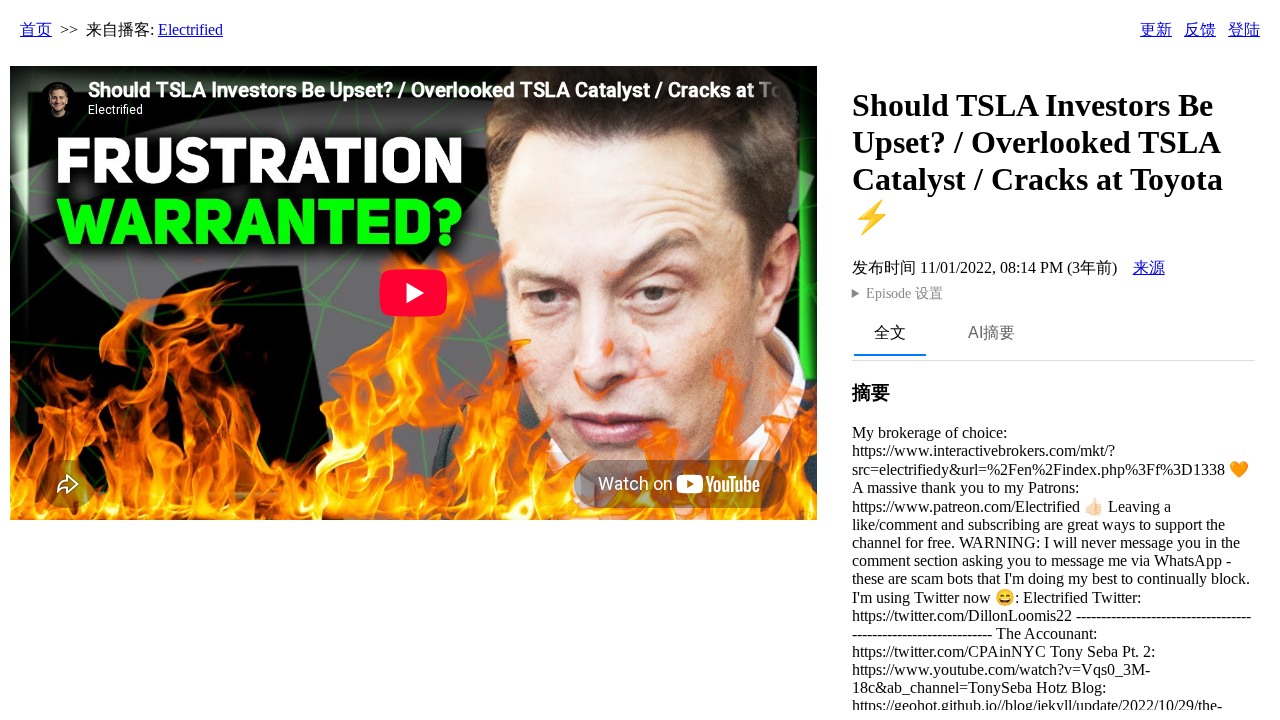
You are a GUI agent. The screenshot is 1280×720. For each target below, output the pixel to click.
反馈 (1200, 29)
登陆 (1244, 29)
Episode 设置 (904, 293)
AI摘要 (991, 332)
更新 (1156, 29)
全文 (890, 332)
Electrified (190, 29)
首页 (36, 29)
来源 (1149, 267)
